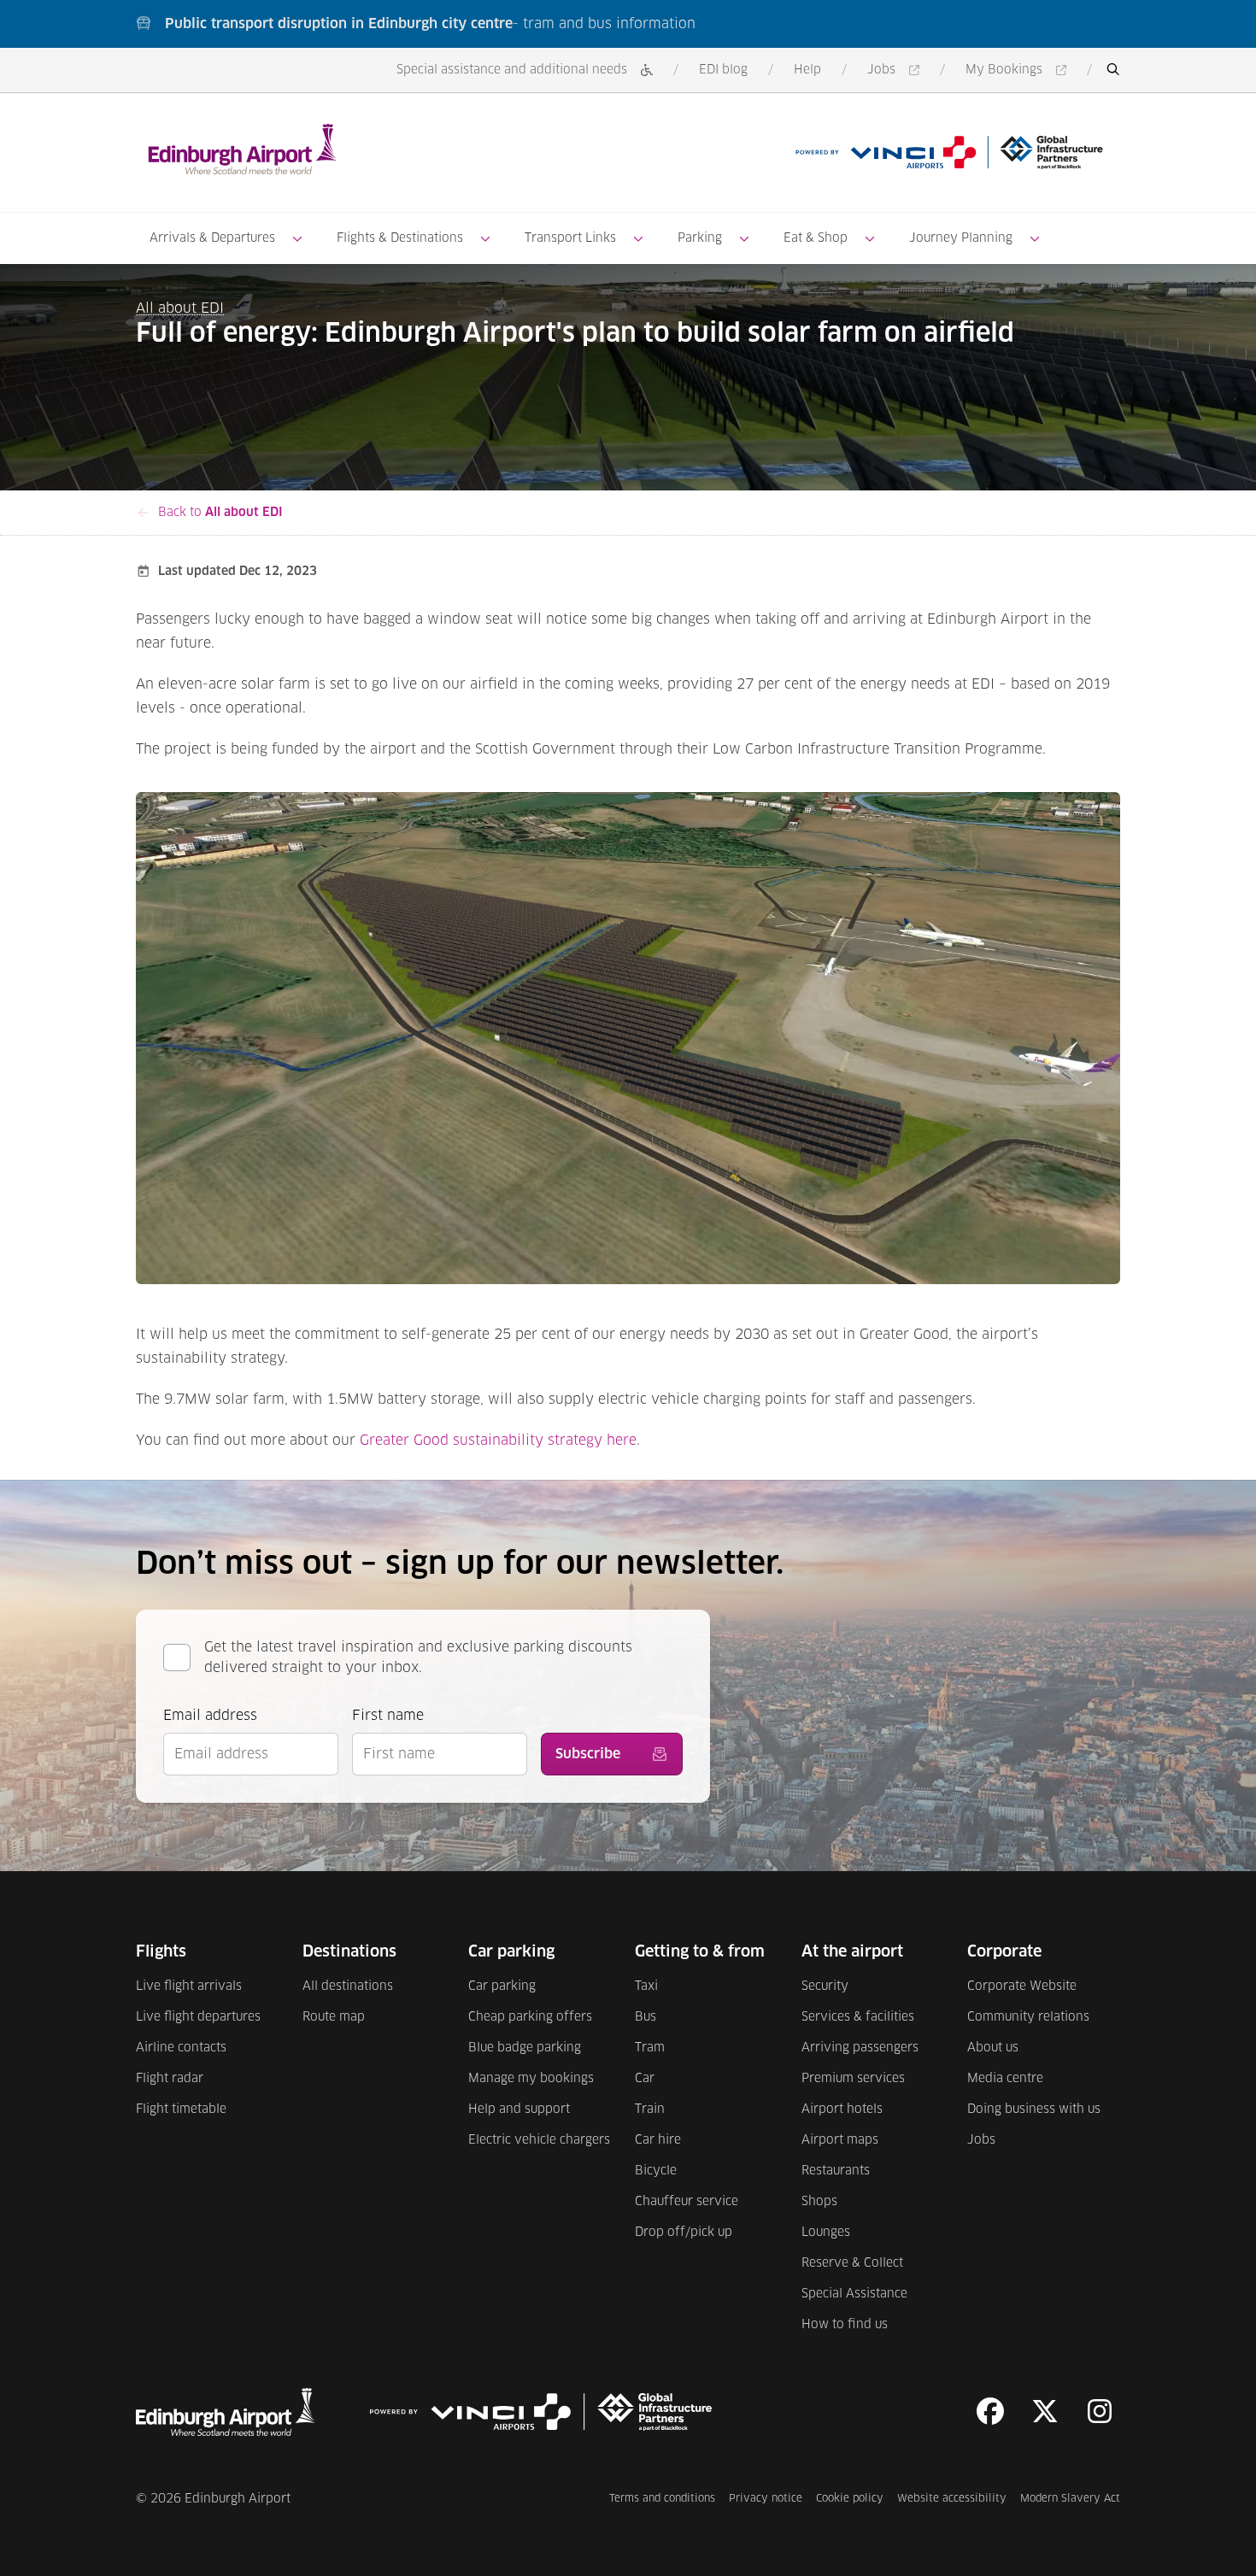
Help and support (519, 2110)
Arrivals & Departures (212, 238)
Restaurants (836, 2171)
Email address (210, 1716)
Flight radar (170, 2079)
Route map (334, 2017)
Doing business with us (1034, 2110)
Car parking (502, 1986)
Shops (819, 2202)
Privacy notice (766, 2499)
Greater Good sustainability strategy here (498, 1441)
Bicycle (656, 2171)
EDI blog (723, 70)
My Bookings (1019, 71)
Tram (650, 2048)
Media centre (1005, 2079)
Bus (646, 2017)
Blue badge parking (525, 2048)
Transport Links (570, 238)
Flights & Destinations (400, 238)
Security (825, 1986)
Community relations (1028, 2017)
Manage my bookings (531, 2079)
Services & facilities (858, 2017)
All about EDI (180, 308)
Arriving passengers (860, 2048)
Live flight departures (198, 2017)
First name (388, 1716)
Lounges (826, 2233)
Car (645, 2079)
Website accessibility (952, 2499)
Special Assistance (854, 2294)
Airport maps (840, 2140)
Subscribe (588, 1754)
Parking (700, 238)
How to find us (845, 2325)
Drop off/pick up (684, 2233)
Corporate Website (1022, 1986)
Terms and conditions (662, 2499)
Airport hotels (842, 2110)
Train (650, 2110)
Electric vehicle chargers (539, 2140)
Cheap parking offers (530, 2017)
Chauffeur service (687, 2202)
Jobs (896, 71)
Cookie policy (850, 2499)
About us (993, 2048)
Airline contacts (181, 2048)
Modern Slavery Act (1070, 2499)
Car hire (658, 2140)
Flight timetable (181, 2110)
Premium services (853, 2079)
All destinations (348, 1986)
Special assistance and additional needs (512, 70)
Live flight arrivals (189, 1986)
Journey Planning (961, 238)
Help (807, 70)
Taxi (646, 1986)
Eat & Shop (816, 238)
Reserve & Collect (852, 2263)
